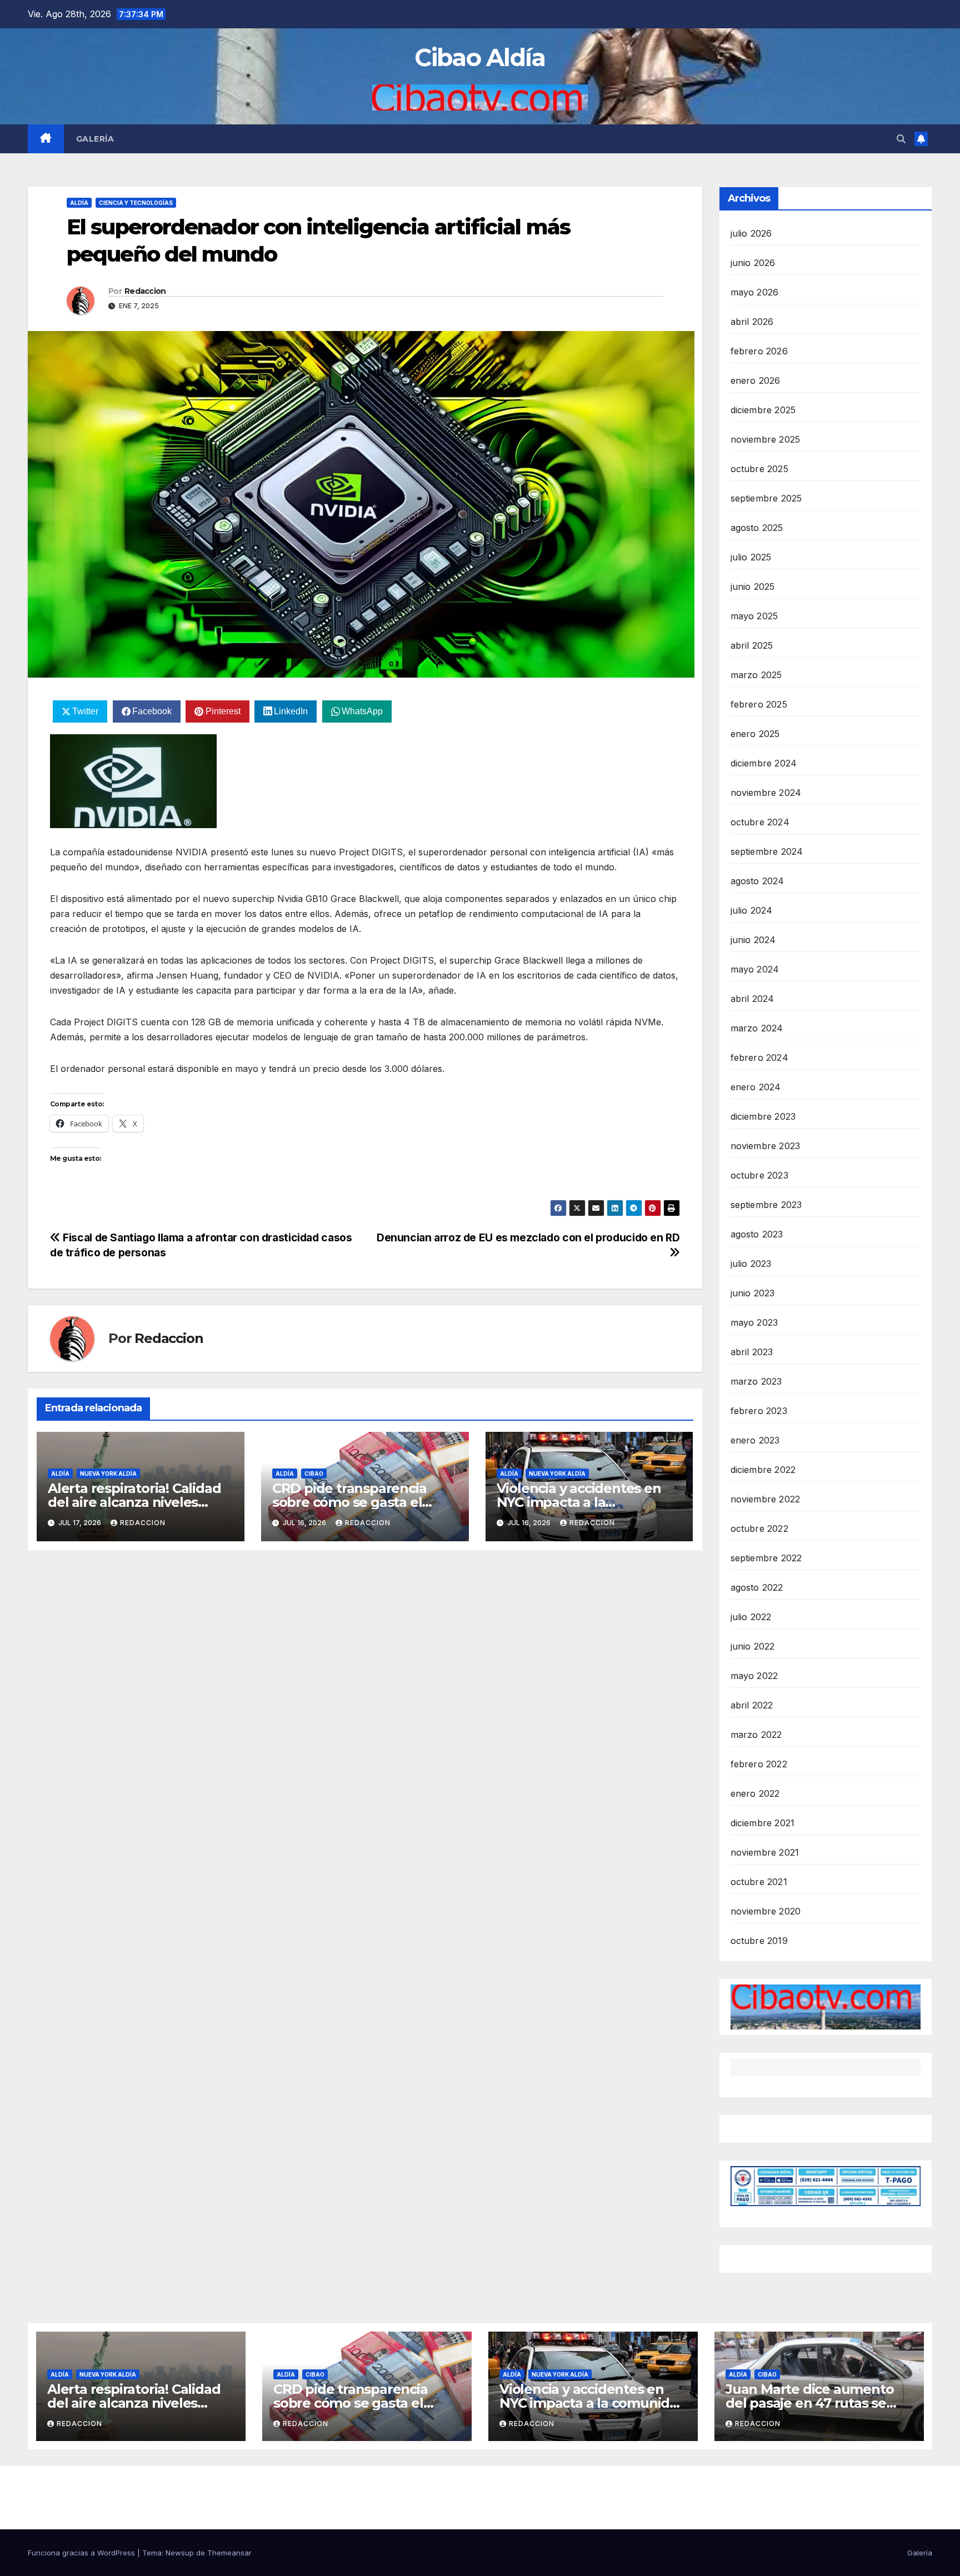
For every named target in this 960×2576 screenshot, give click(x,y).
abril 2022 (752, 1705)
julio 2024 (752, 910)
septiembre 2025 (766, 498)
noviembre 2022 (766, 1499)
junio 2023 (753, 1293)
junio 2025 (753, 587)
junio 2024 (753, 940)
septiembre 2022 (766, 1558)
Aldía (79, 203)
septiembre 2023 (766, 1205)
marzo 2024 (757, 1028)
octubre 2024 (760, 822)
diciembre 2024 (764, 763)
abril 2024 (752, 999)
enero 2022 (755, 1793)
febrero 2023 (759, 1411)
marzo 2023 (756, 1381)
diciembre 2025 (763, 410)
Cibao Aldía (480, 57)
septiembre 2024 (767, 851)
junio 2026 (753, 263)
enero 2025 (755, 734)
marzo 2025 (756, 675)
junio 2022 (753, 1646)
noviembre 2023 (766, 1146)
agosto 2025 (757, 528)
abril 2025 (752, 645)
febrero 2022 (759, 1764)
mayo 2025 (754, 616)
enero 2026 (756, 380)
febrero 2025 (759, 704)
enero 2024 (756, 1087)
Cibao (314, 1474)
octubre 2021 (759, 1882)
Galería (95, 139)
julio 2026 (751, 233)
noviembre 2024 (766, 793)
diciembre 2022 (763, 1470)
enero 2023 (755, 1440)
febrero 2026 (759, 351)
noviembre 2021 (765, 1852)
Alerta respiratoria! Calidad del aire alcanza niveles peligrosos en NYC (134, 1502)
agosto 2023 (757, 1234)
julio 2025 (751, 557)
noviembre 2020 (766, 1911)
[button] (901, 139)
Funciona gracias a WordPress (82, 2553)
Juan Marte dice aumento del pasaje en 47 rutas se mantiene (809, 2403)
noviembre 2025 (766, 439)
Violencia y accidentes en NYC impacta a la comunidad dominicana (579, 1502)
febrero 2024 (759, 1058)
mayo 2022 (754, 1676)
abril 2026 (752, 322)
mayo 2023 (754, 1322)
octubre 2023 (759, 1175)
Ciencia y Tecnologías (136, 203)
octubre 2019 (759, 1941)
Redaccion (145, 291)
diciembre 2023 (763, 1116)
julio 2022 (751, 1617)
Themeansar (229, 2553)
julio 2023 (751, 1264)
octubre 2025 (759, 469)
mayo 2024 (755, 969)
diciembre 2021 (763, 1823)
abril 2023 (752, 1352)
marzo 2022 (756, 1735)
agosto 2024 (757, 881)
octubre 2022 (759, 1528)
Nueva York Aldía (108, 1474)
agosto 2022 (757, 1587)
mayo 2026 (755, 292)
